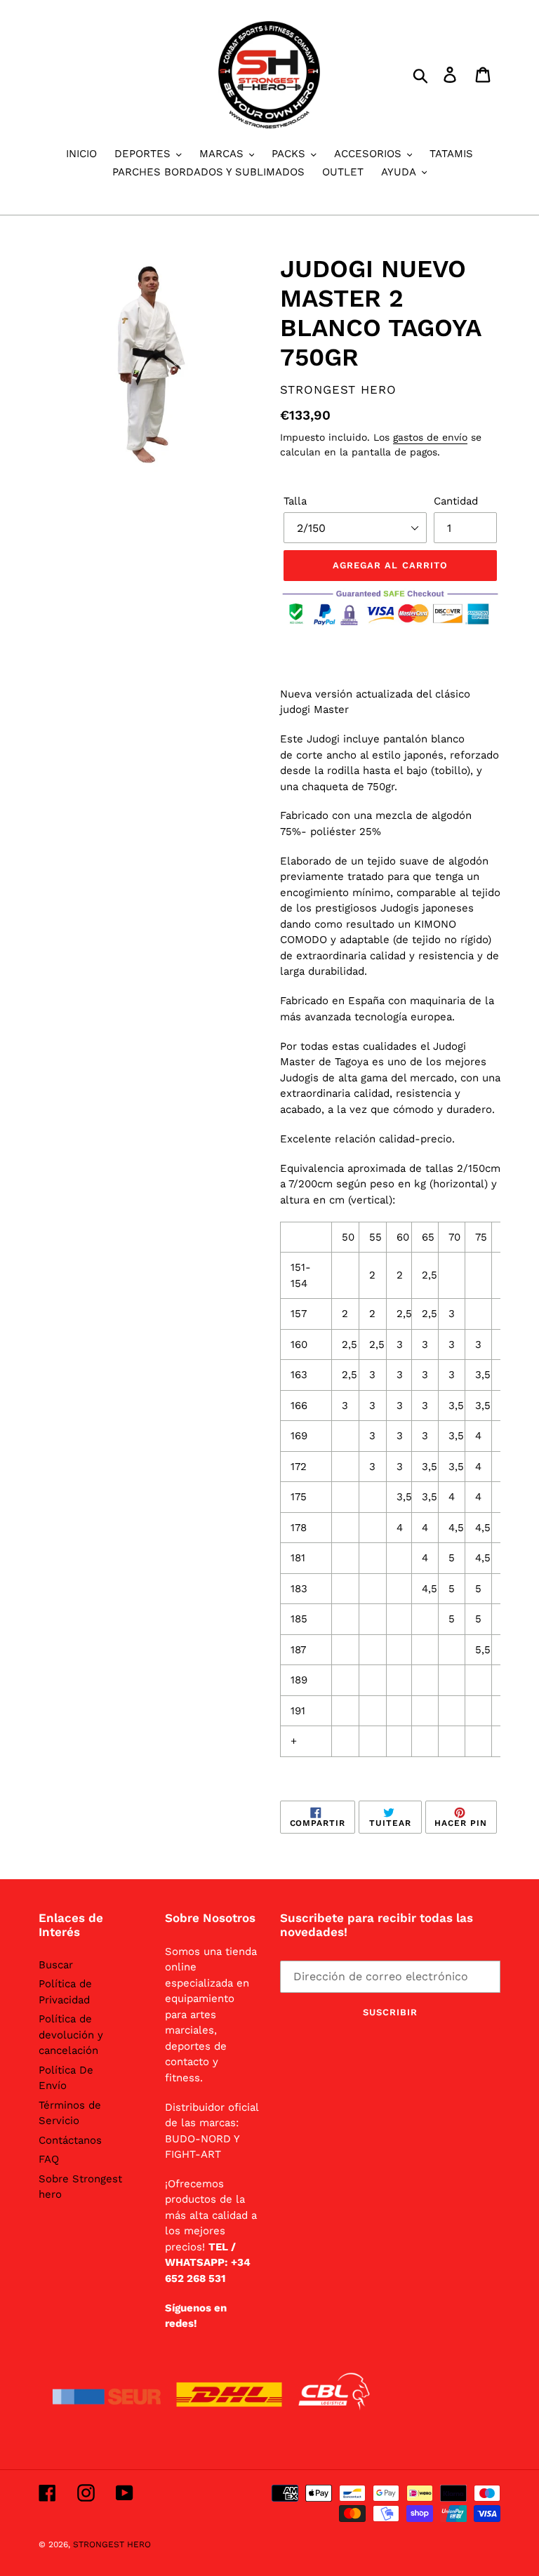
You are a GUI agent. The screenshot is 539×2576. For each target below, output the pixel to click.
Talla (295, 501)
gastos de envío (430, 437)
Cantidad (456, 501)
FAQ (49, 2159)
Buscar (56, 1965)
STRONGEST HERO (112, 2544)
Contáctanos (70, 2140)
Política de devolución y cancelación (71, 2035)
